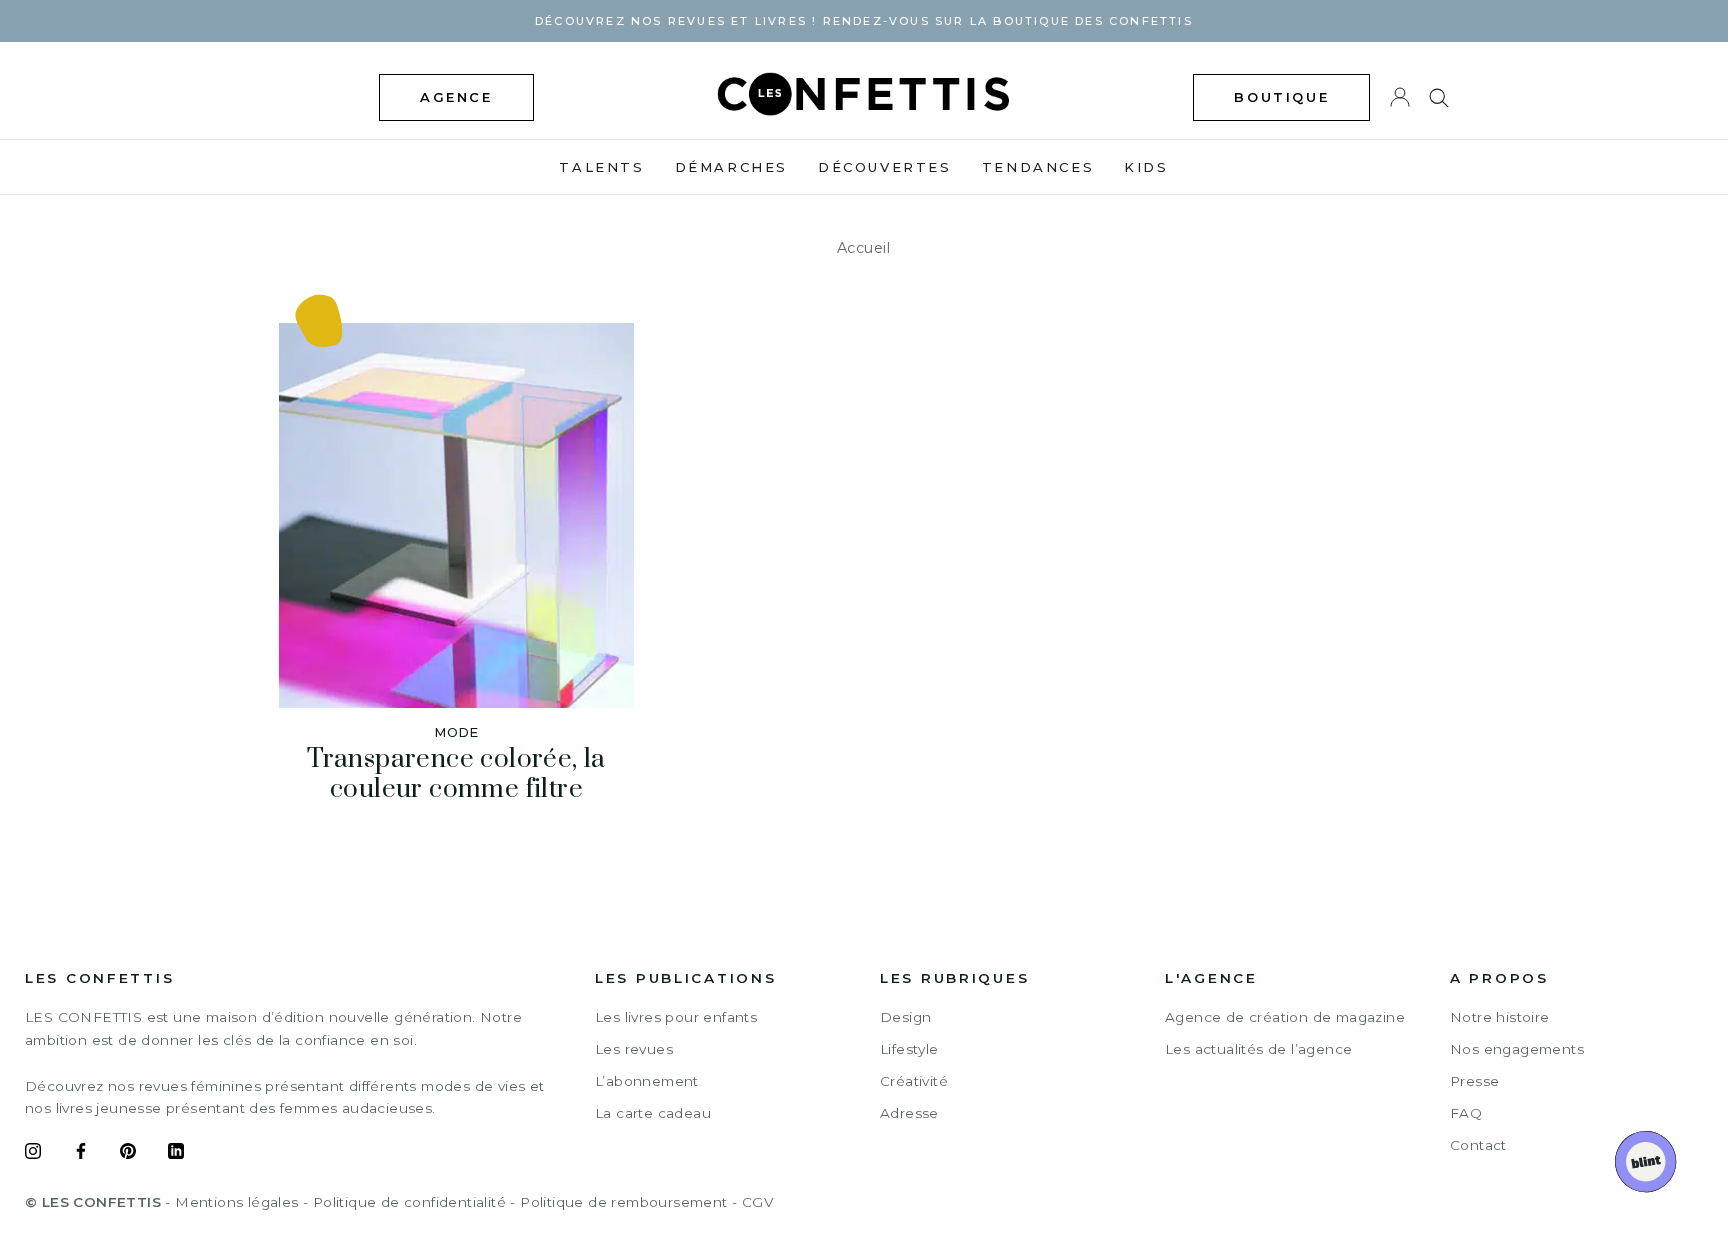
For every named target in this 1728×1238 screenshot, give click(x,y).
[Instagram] (33, 1154)
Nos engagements (1517, 1049)
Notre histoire (1500, 1017)
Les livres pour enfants (676, 1017)
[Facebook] (81, 1154)
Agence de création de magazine (1285, 1017)
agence (456, 97)
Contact (1478, 1145)
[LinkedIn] (176, 1154)
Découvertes (885, 167)
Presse (1474, 1081)
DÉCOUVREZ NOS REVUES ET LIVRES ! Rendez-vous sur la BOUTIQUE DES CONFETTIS (864, 21)
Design (905, 1017)
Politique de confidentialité (409, 1202)
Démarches (731, 167)
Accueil (864, 248)
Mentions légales (236, 1202)
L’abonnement (647, 1081)
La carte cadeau (653, 1113)
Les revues (634, 1049)
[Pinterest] (128, 1154)
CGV (757, 1202)
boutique (1281, 97)
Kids (1146, 167)
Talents (601, 167)
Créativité (914, 1081)
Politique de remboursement (623, 1202)
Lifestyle (909, 1049)
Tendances (1038, 167)
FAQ (1466, 1113)
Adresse (909, 1113)
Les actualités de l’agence (1258, 1049)
